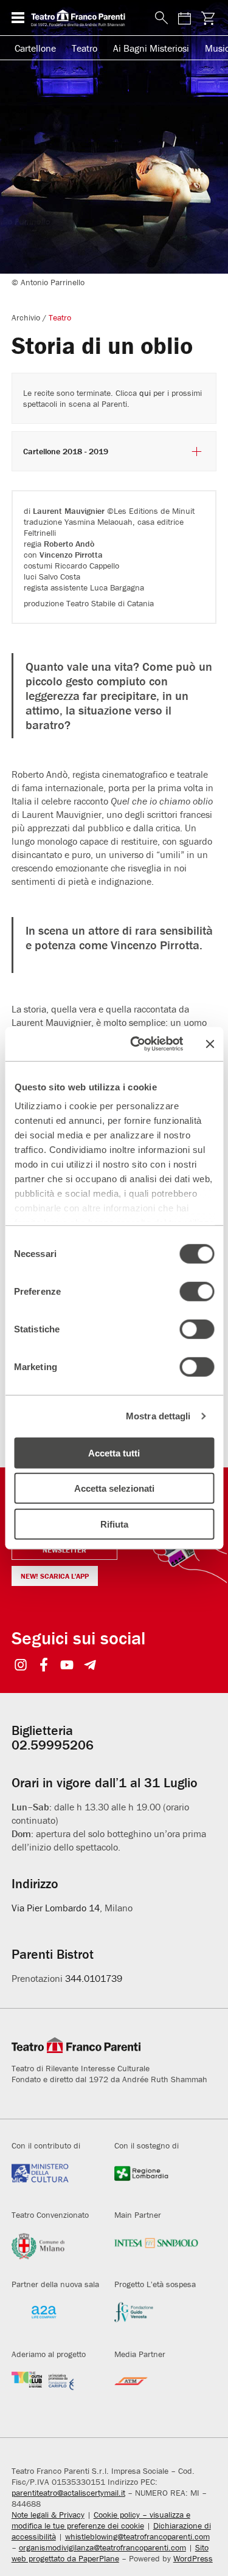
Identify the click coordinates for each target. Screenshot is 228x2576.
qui (145, 393)
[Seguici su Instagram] (21, 1666)
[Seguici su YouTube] (67, 1666)
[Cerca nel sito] (159, 18)
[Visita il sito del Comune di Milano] (54, 2250)
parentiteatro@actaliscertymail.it (68, 2493)
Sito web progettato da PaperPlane (110, 2553)
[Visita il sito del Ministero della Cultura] (54, 2180)
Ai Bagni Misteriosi (151, 48)
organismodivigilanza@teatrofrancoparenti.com (102, 2547)
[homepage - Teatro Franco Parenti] (86, 18)
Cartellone (35, 48)
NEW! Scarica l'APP (55, 1576)
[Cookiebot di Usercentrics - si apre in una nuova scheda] (136, 1044)
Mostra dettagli (158, 1416)
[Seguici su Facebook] (44, 1666)
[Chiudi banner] (210, 1044)
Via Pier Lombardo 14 (56, 1908)
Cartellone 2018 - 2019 (66, 452)
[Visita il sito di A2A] (54, 2319)
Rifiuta (114, 1524)
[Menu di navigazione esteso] (18, 18)
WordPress (193, 2558)
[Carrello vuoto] (208, 18)
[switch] (197, 1291)
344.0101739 (94, 1978)
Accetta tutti (114, 1452)
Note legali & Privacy (48, 2515)
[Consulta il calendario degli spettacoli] (184, 18)
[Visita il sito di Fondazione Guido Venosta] (157, 2319)
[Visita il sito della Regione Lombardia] (157, 2180)
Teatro (85, 48)
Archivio (26, 317)
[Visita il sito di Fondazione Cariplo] (54, 2389)
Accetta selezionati (114, 1488)
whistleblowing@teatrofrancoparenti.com (137, 2536)
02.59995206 (53, 1745)
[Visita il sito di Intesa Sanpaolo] (157, 2250)
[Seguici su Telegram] (90, 1666)
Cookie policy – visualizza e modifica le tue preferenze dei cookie (101, 2520)
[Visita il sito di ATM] (157, 2389)
